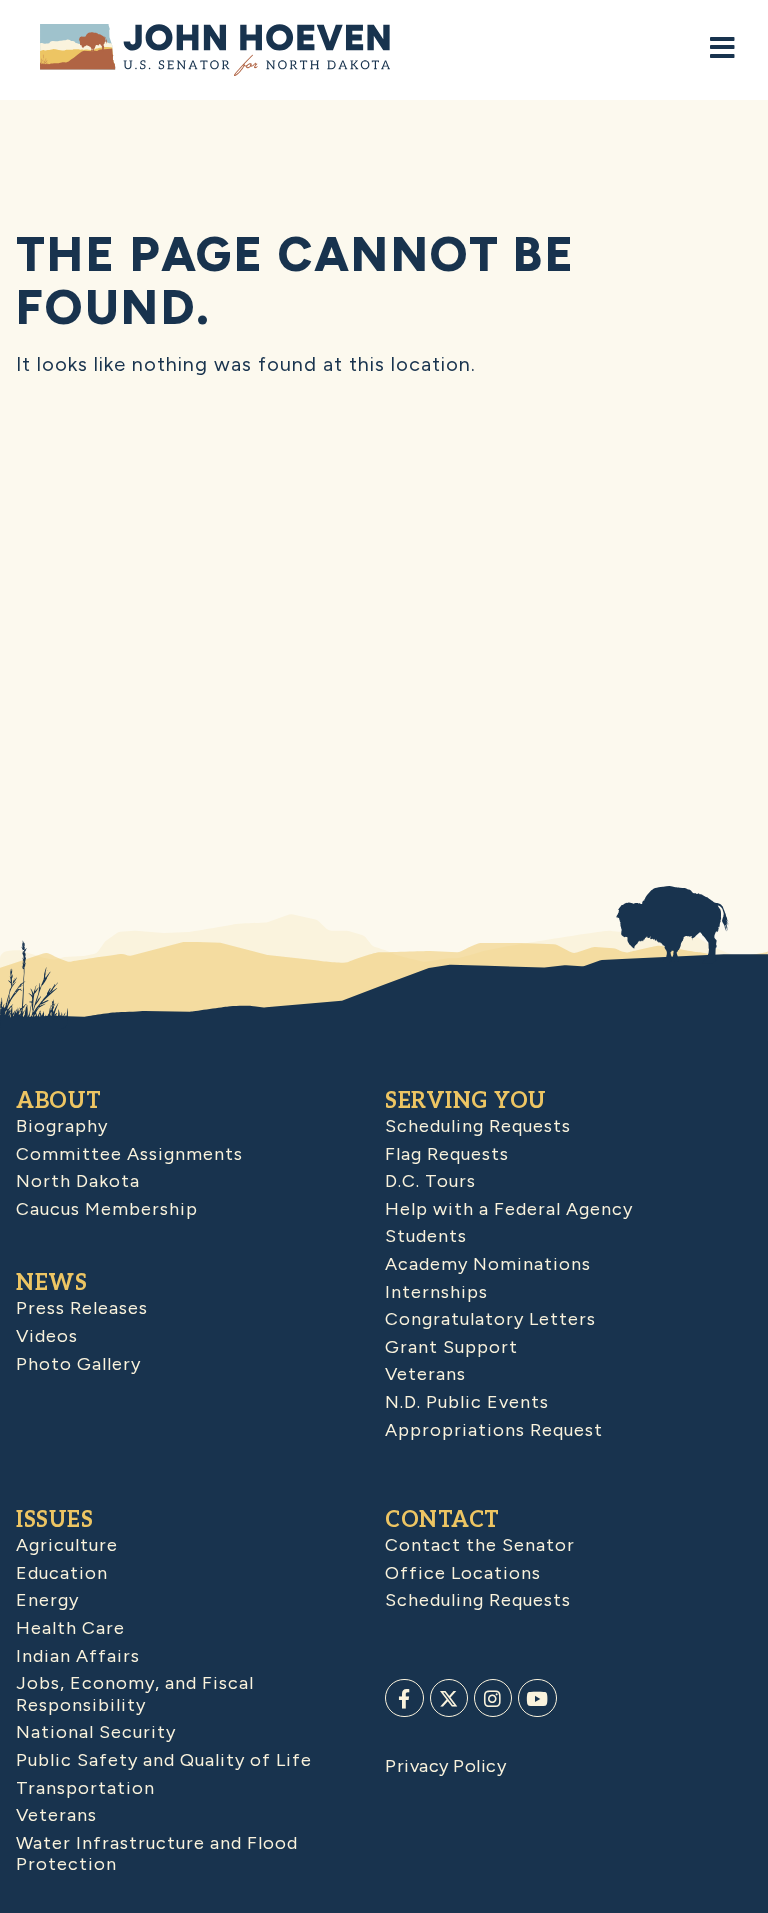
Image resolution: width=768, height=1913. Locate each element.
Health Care (70, 1628)
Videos (47, 1336)
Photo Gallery (78, 1364)
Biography (62, 1126)
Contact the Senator (480, 1545)
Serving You (466, 1101)
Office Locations (463, 1573)
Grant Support (451, 1347)
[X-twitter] (449, 1698)
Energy (47, 1600)
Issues (54, 1520)
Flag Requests (447, 1154)
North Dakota (78, 1181)
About (59, 1101)
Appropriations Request (494, 1430)
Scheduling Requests (478, 1126)
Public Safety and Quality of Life (164, 1760)
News (51, 1283)
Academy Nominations (488, 1264)
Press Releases (82, 1308)
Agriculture (67, 1545)
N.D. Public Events (467, 1402)
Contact (442, 1520)
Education (62, 1573)
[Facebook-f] (404, 1698)
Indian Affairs (78, 1656)
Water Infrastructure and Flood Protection (157, 1854)
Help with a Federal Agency (509, 1209)
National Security (96, 1732)
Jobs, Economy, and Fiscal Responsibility (135, 1694)
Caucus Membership (107, 1209)
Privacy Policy (445, 1766)
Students (426, 1236)
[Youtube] (537, 1698)
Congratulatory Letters (490, 1319)
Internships (436, 1292)
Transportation (85, 1788)
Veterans (425, 1374)
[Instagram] (493, 1698)
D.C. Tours (430, 1181)
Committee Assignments (129, 1154)
